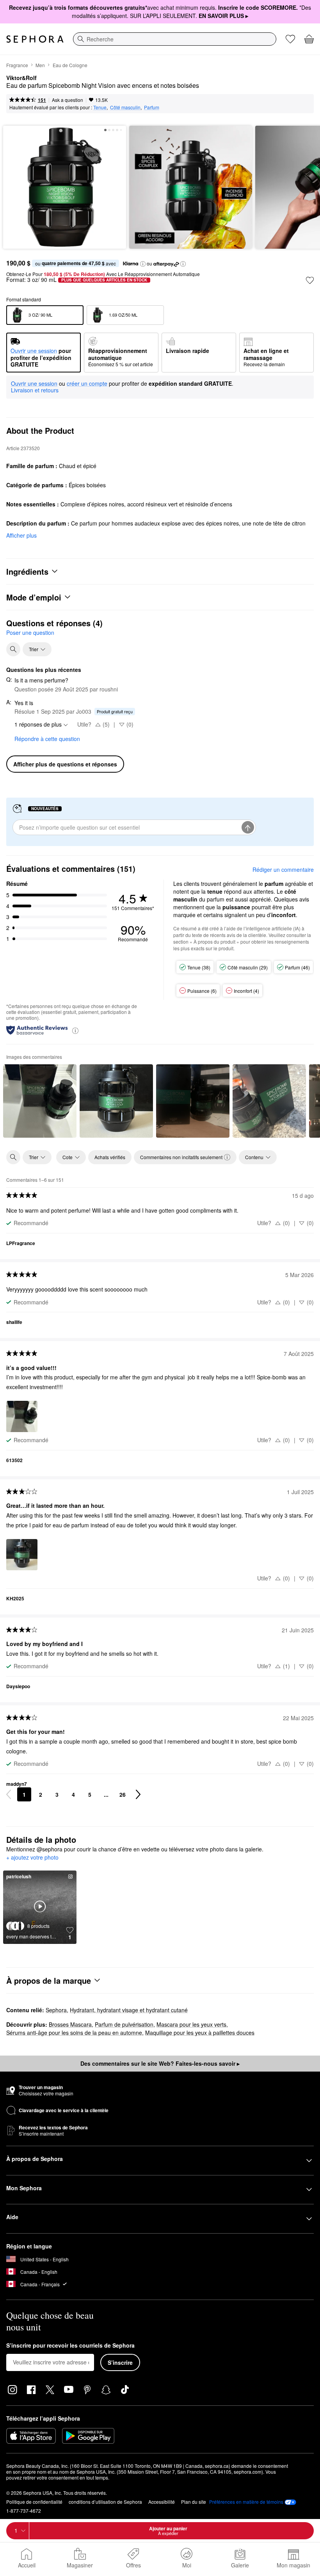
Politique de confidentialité (34, 2502)
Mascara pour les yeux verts (191, 2024)
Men (40, 65)
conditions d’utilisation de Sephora (105, 2502)
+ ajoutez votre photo (32, 1858)
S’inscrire (120, 2362)
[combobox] (175, 39)
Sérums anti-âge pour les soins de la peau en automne (74, 2033)
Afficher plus (21, 535)
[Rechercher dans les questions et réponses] (13, 649)
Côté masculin (125, 107)
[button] (143, 264)
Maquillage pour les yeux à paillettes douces (200, 2033)
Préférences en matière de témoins (246, 2502)
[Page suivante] (138, 1794)
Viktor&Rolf (21, 78)
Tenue (100, 107)
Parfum (152, 107)
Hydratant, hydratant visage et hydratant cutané (129, 2010)
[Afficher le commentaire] (40, 1101)
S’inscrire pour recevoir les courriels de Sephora (70, 2346)
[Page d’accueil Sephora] (35, 39)
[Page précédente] (9, 1794)
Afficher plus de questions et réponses (65, 764)
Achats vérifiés (110, 1157)
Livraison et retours (35, 390)
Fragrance (17, 65)
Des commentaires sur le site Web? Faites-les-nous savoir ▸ (160, 2063)
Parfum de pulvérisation (124, 2024)
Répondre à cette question (47, 739)
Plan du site (194, 2502)
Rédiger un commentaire (283, 869)
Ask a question (68, 100)
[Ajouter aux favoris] (310, 280)
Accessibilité (162, 2502)
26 (123, 1794)
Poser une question (30, 632)
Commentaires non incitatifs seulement (181, 1157)
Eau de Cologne (70, 65)
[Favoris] (290, 39)
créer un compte (87, 384)
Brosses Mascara (70, 2024)
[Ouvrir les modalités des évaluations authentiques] (75, 1030)
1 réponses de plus (38, 724)
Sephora (56, 2010)
